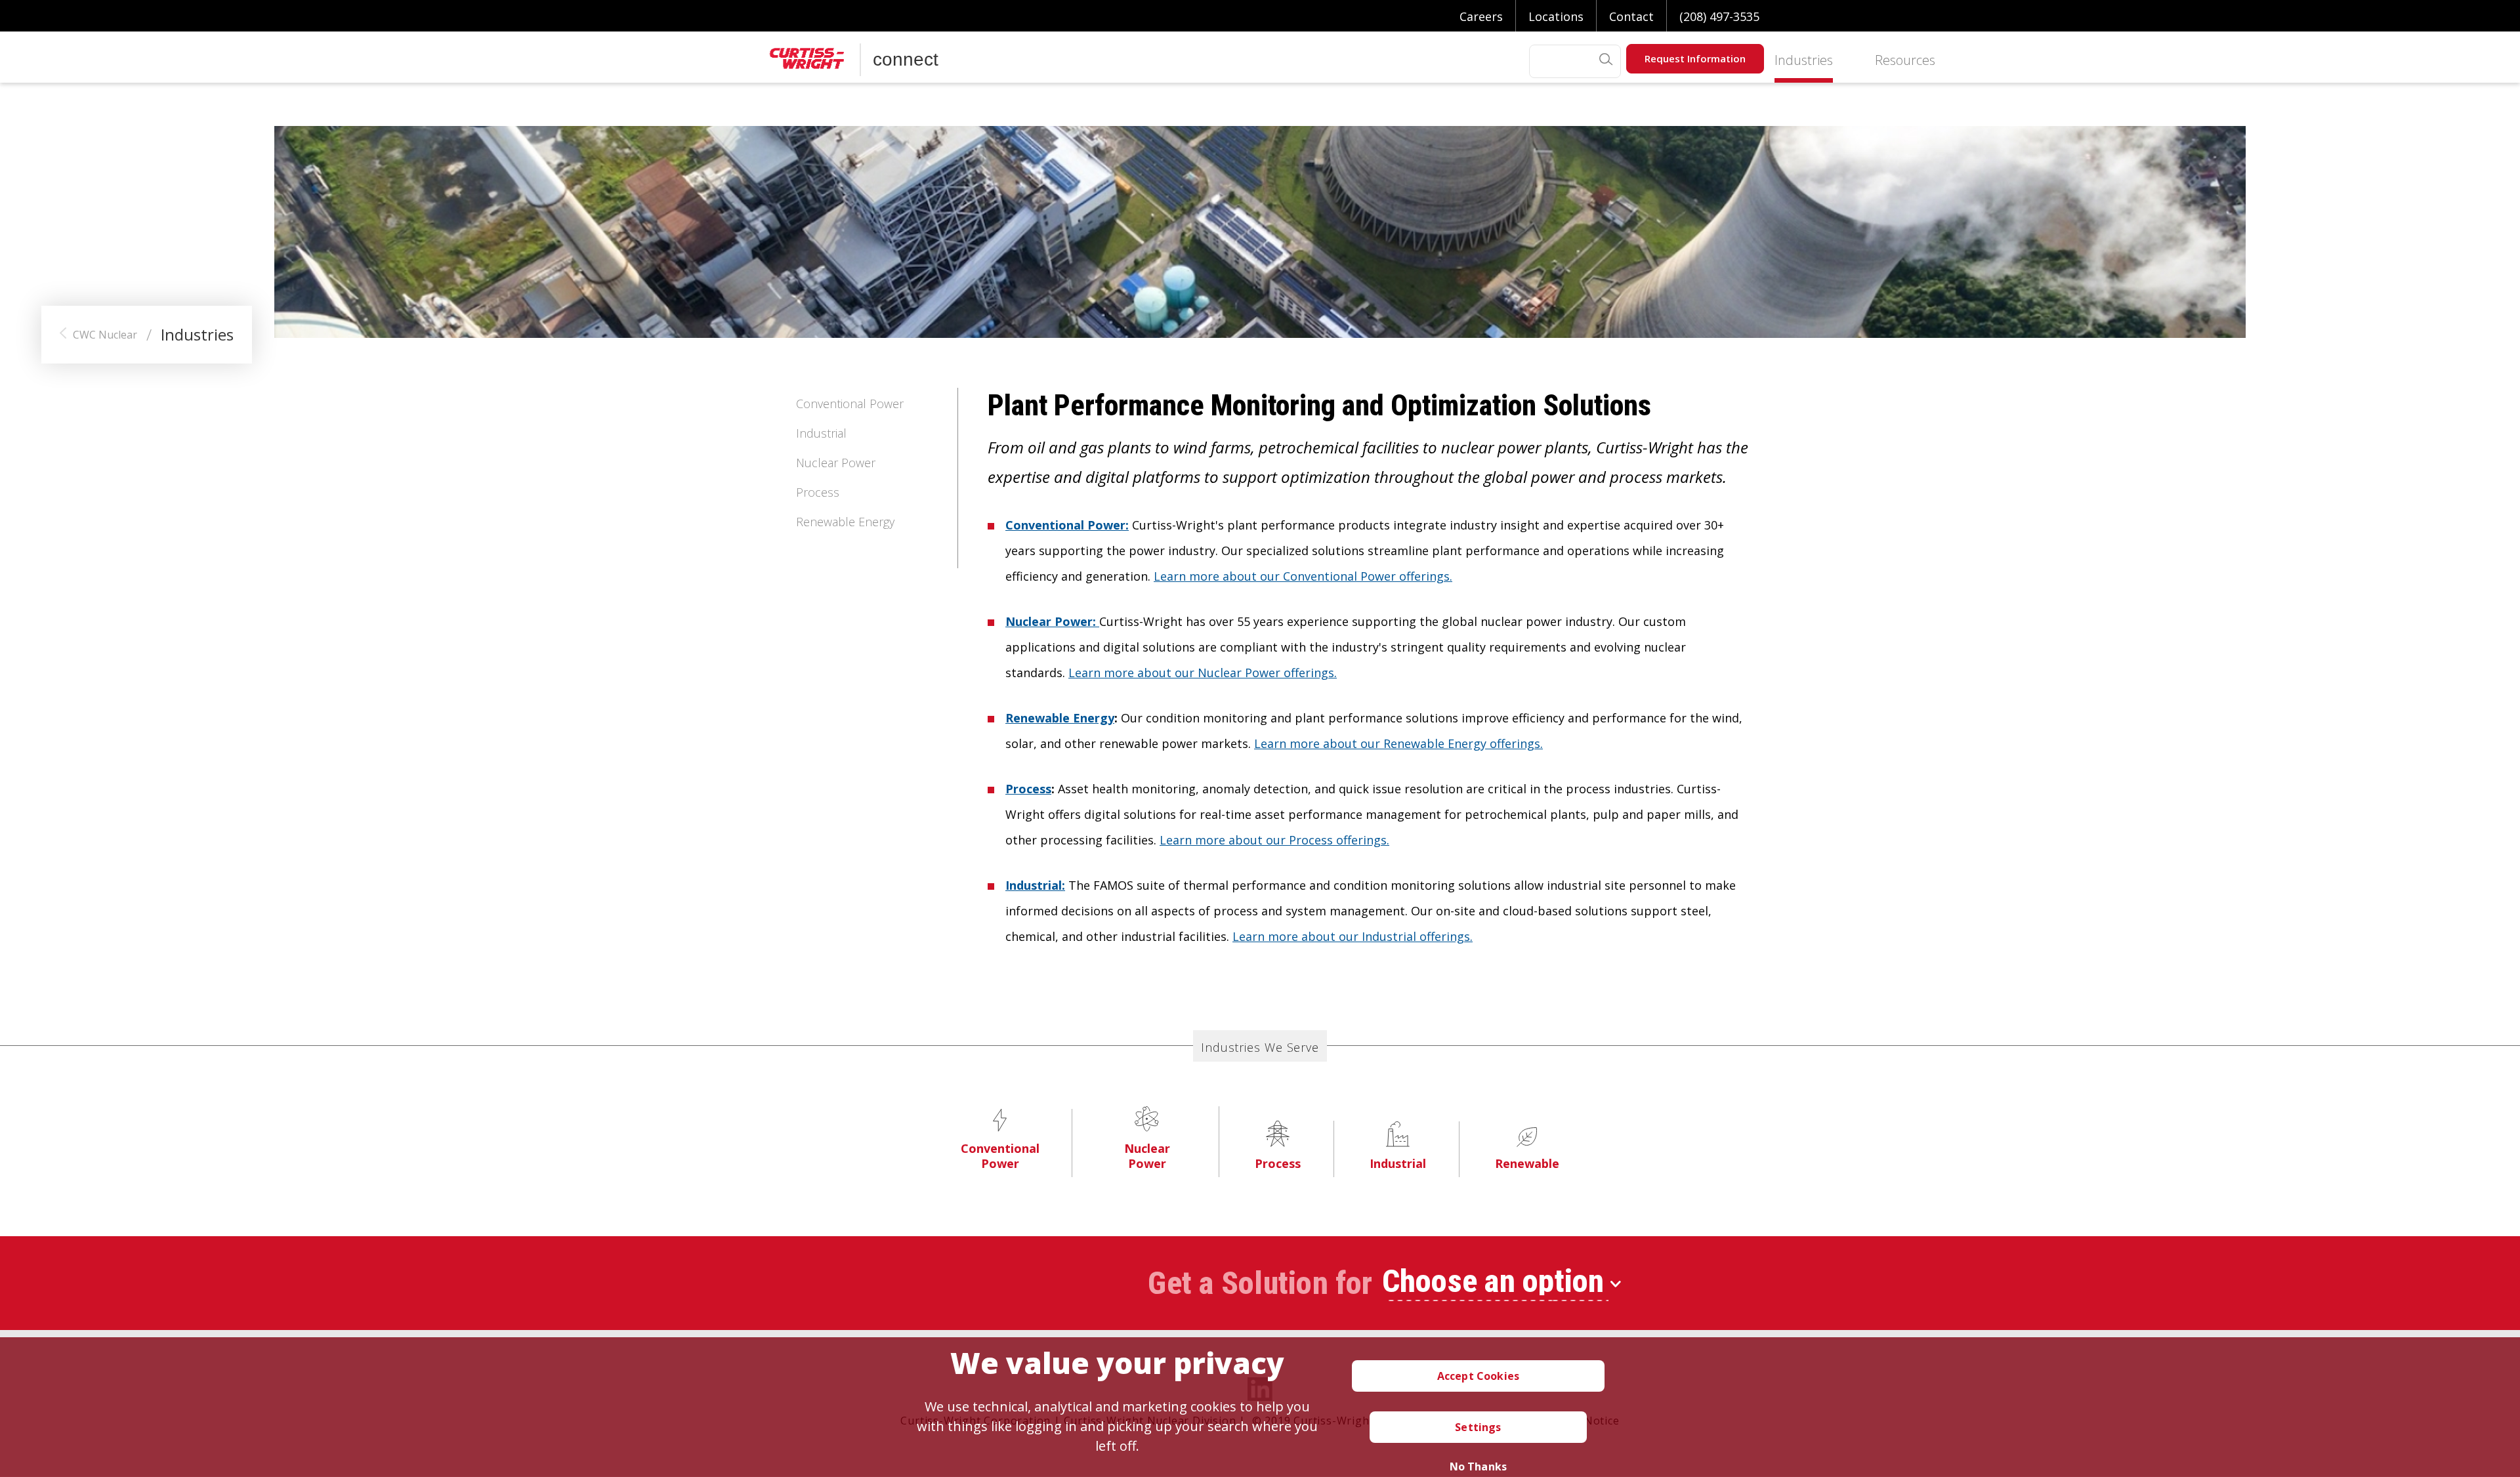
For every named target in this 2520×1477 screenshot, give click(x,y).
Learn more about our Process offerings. (1274, 840)
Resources (1905, 61)
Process (818, 492)
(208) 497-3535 (1719, 16)
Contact (1631, 16)
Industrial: (1035, 885)
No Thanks (1478, 1467)
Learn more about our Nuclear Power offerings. (1203, 673)
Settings (1478, 1427)
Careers (1481, 16)
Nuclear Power (836, 463)
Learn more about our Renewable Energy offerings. (1398, 743)
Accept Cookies (1478, 1376)
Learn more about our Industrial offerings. (1353, 936)
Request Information (1695, 58)
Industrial (821, 433)
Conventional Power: (1067, 525)
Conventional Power (850, 404)
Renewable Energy (845, 522)
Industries (1804, 61)
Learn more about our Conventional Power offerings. (1303, 576)
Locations (1556, 16)
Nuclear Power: (1052, 621)
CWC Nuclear (105, 335)
